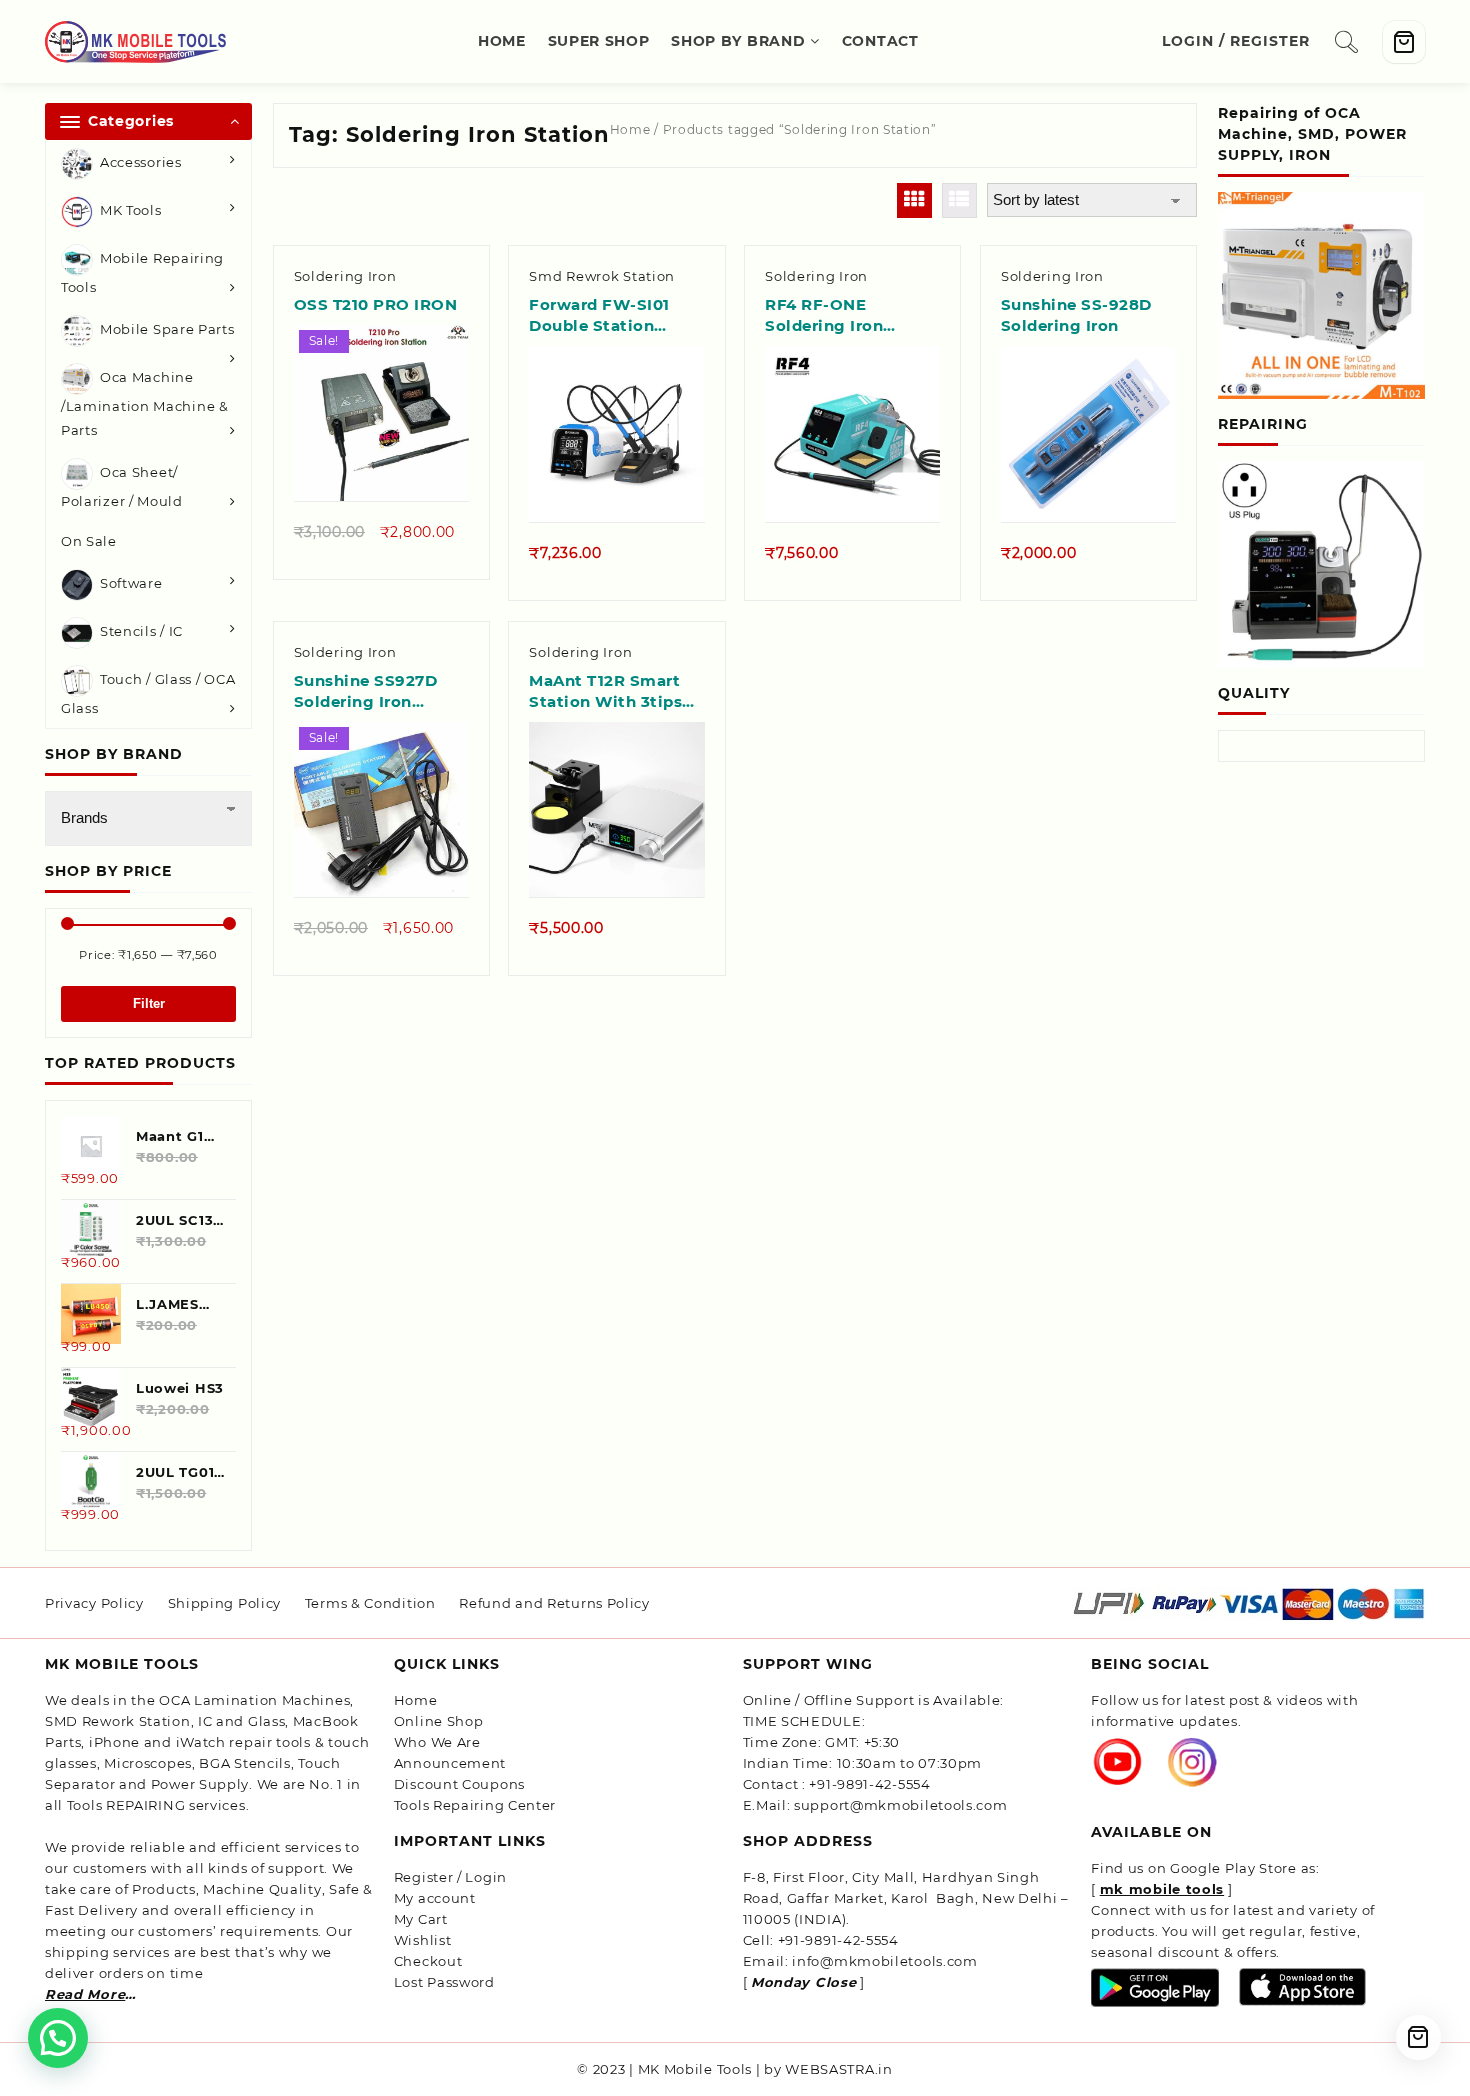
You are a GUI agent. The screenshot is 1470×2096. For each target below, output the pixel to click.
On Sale (89, 541)
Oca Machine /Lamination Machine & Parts (145, 404)
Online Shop (439, 1721)
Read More (85, 1994)
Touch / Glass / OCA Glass (148, 693)
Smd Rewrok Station (602, 276)
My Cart (421, 1919)
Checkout (428, 1961)
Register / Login (450, 1877)
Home (630, 129)
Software (131, 583)
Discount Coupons (459, 1784)
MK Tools (131, 210)
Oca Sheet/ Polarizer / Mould (122, 487)
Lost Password (444, 1982)
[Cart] (1404, 42)
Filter (149, 1003)
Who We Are (437, 1742)
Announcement (450, 1763)
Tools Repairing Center (475, 1805)
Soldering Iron (345, 276)
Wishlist (423, 1940)
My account (435, 1898)
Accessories (141, 162)
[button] (58, 2038)
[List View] (959, 200)
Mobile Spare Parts (167, 330)
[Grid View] (914, 200)
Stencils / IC (141, 631)
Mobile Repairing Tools (142, 272)
